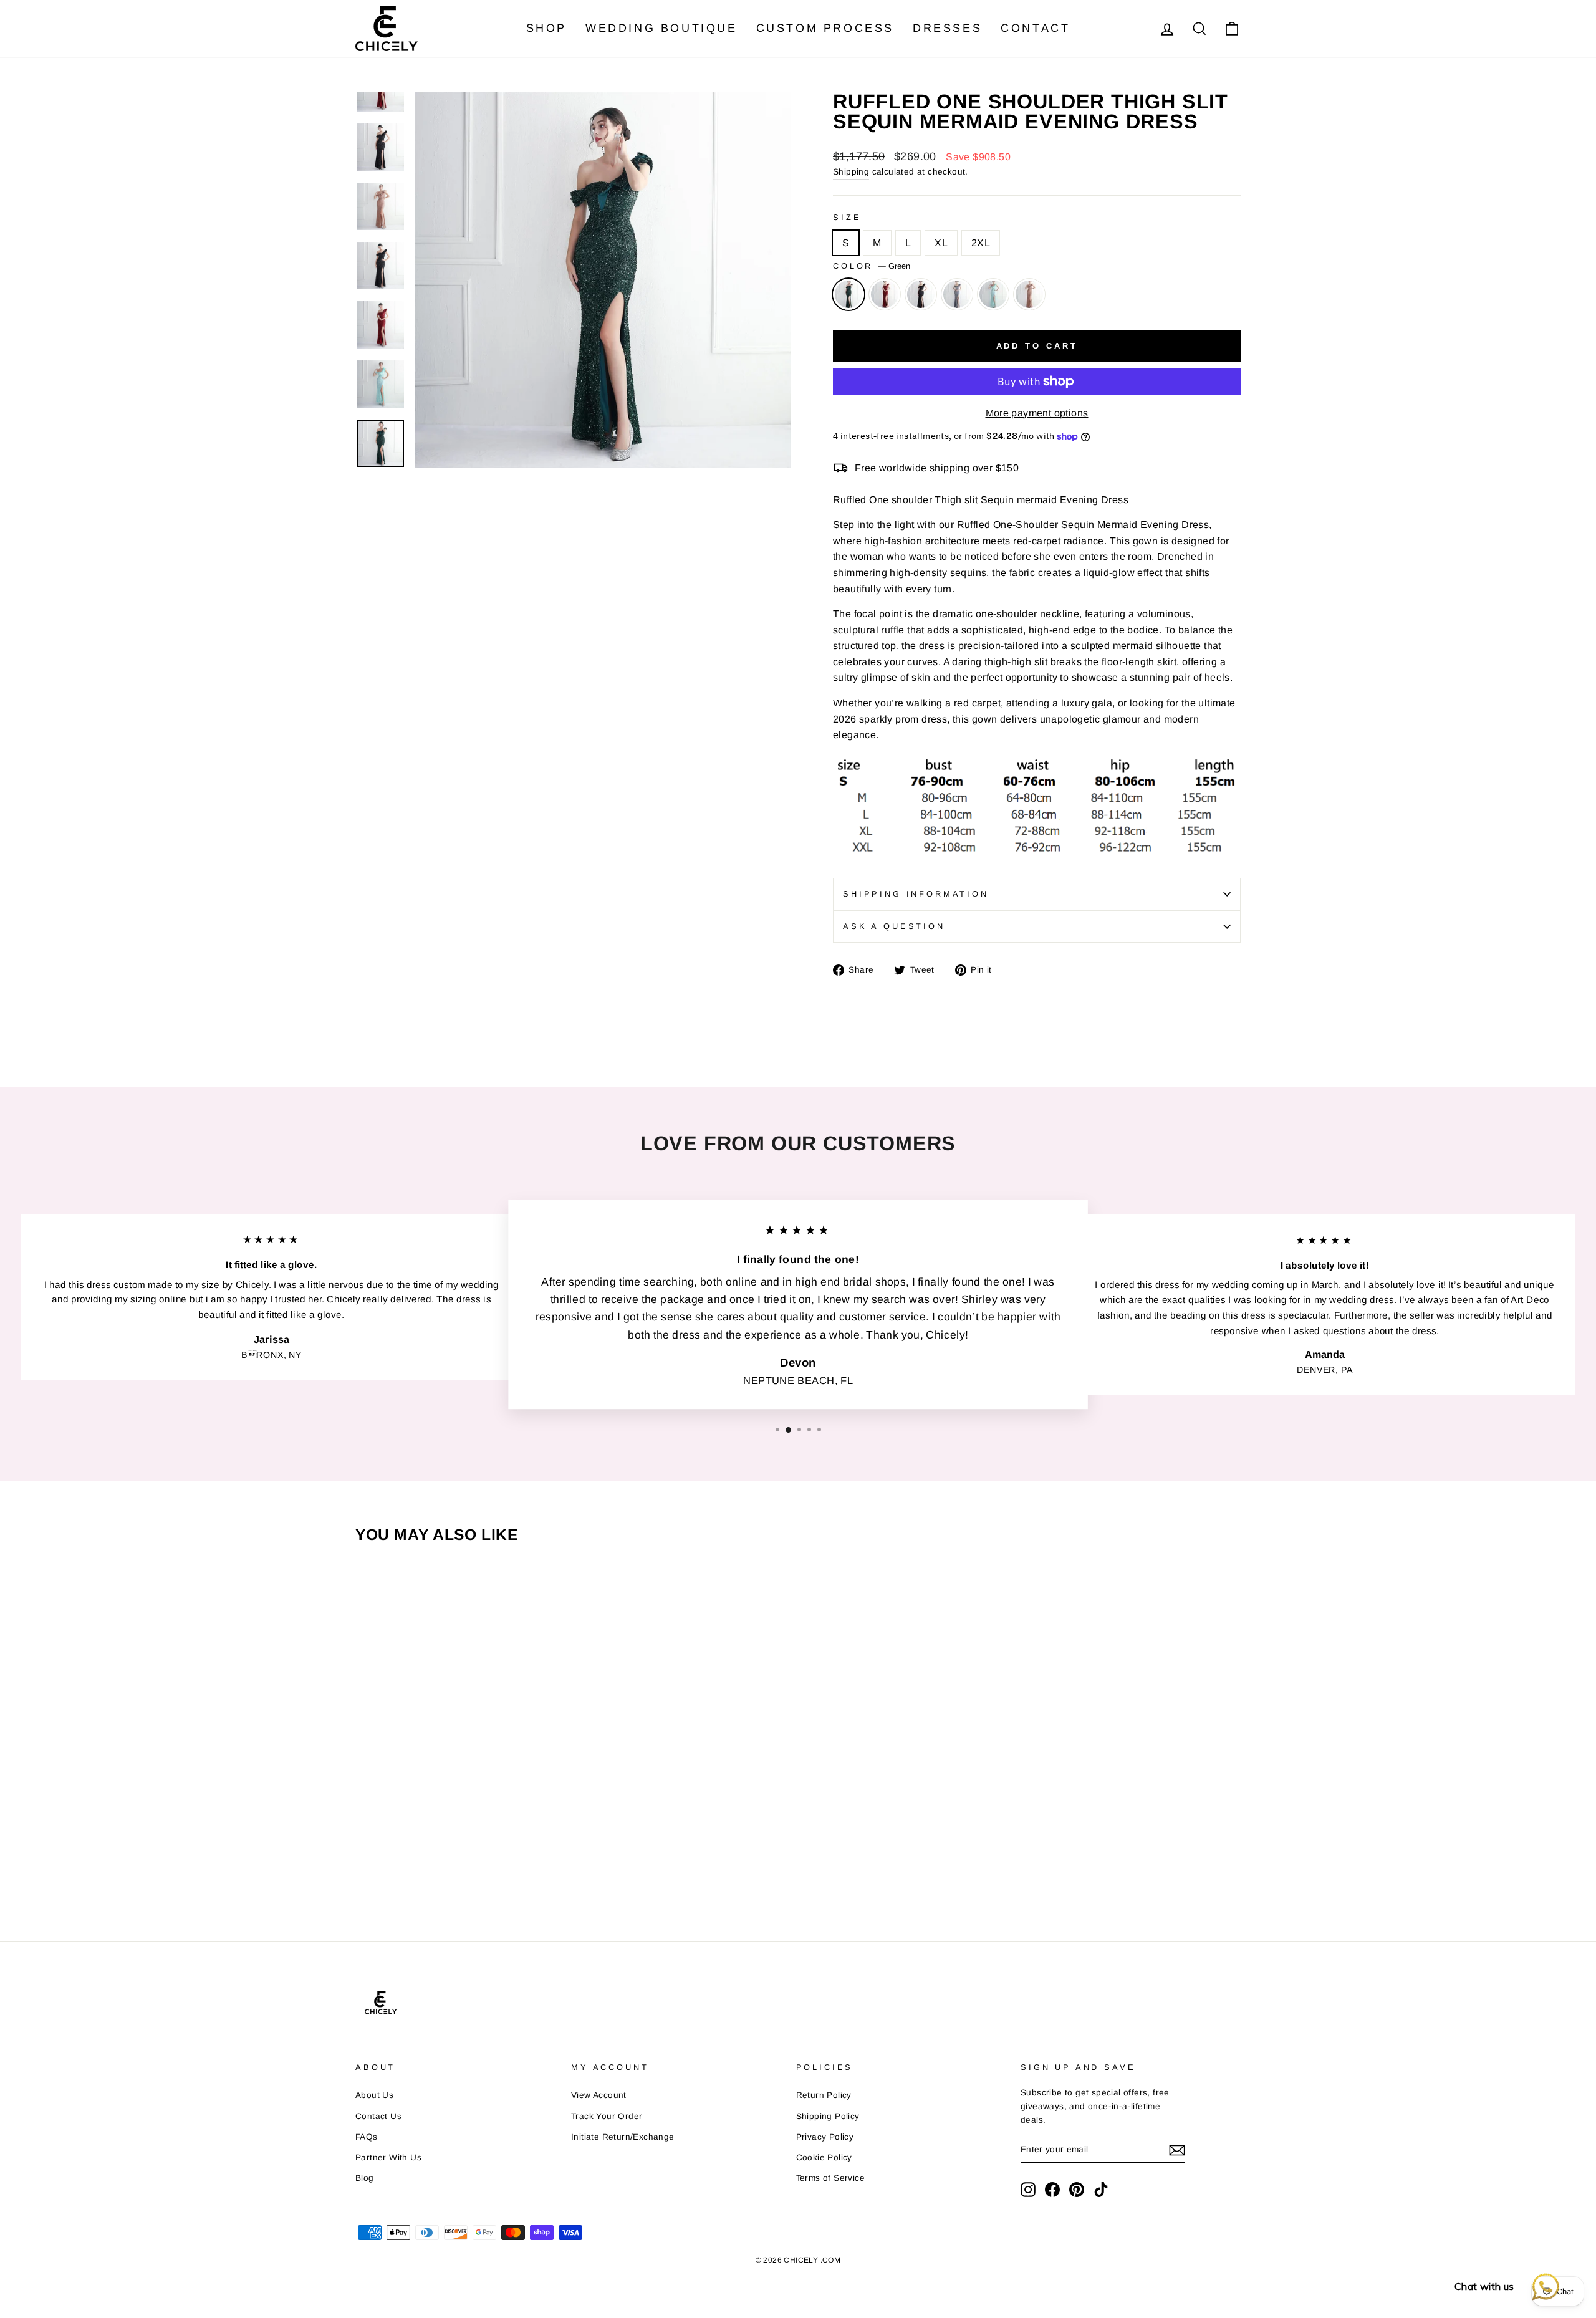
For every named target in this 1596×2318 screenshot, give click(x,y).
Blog (365, 2178)
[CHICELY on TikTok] (1101, 2190)
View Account (599, 2095)
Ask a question (894, 926)
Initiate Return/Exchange (623, 2137)
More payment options (1037, 413)
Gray (957, 294)
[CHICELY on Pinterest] (1077, 2190)
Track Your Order (607, 2116)
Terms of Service (830, 2178)
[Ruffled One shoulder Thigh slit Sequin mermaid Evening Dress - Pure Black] (415, 1849)
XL (941, 243)
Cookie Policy (824, 2157)
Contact (1035, 28)
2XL (981, 243)
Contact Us (378, 2116)
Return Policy (824, 2095)
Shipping (851, 172)
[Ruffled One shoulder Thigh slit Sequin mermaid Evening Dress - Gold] (486, 1849)
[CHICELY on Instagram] (1028, 2190)
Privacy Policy (825, 2137)
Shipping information (916, 894)
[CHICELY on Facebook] (1052, 2190)
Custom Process (825, 28)
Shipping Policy (828, 2116)
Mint (993, 294)
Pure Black (921, 294)
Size (847, 217)
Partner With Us (388, 2157)
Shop (546, 28)
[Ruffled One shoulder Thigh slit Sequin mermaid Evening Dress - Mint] (462, 1849)
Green (848, 294)
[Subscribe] (1177, 2150)
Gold (1029, 294)
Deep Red (885, 294)
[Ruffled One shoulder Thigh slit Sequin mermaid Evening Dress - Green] (367, 1849)
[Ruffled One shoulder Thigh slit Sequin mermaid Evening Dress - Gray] (438, 1849)
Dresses (947, 28)
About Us (374, 2095)
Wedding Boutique (661, 28)
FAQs (367, 2137)
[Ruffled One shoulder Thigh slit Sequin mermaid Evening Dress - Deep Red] (391, 1849)
